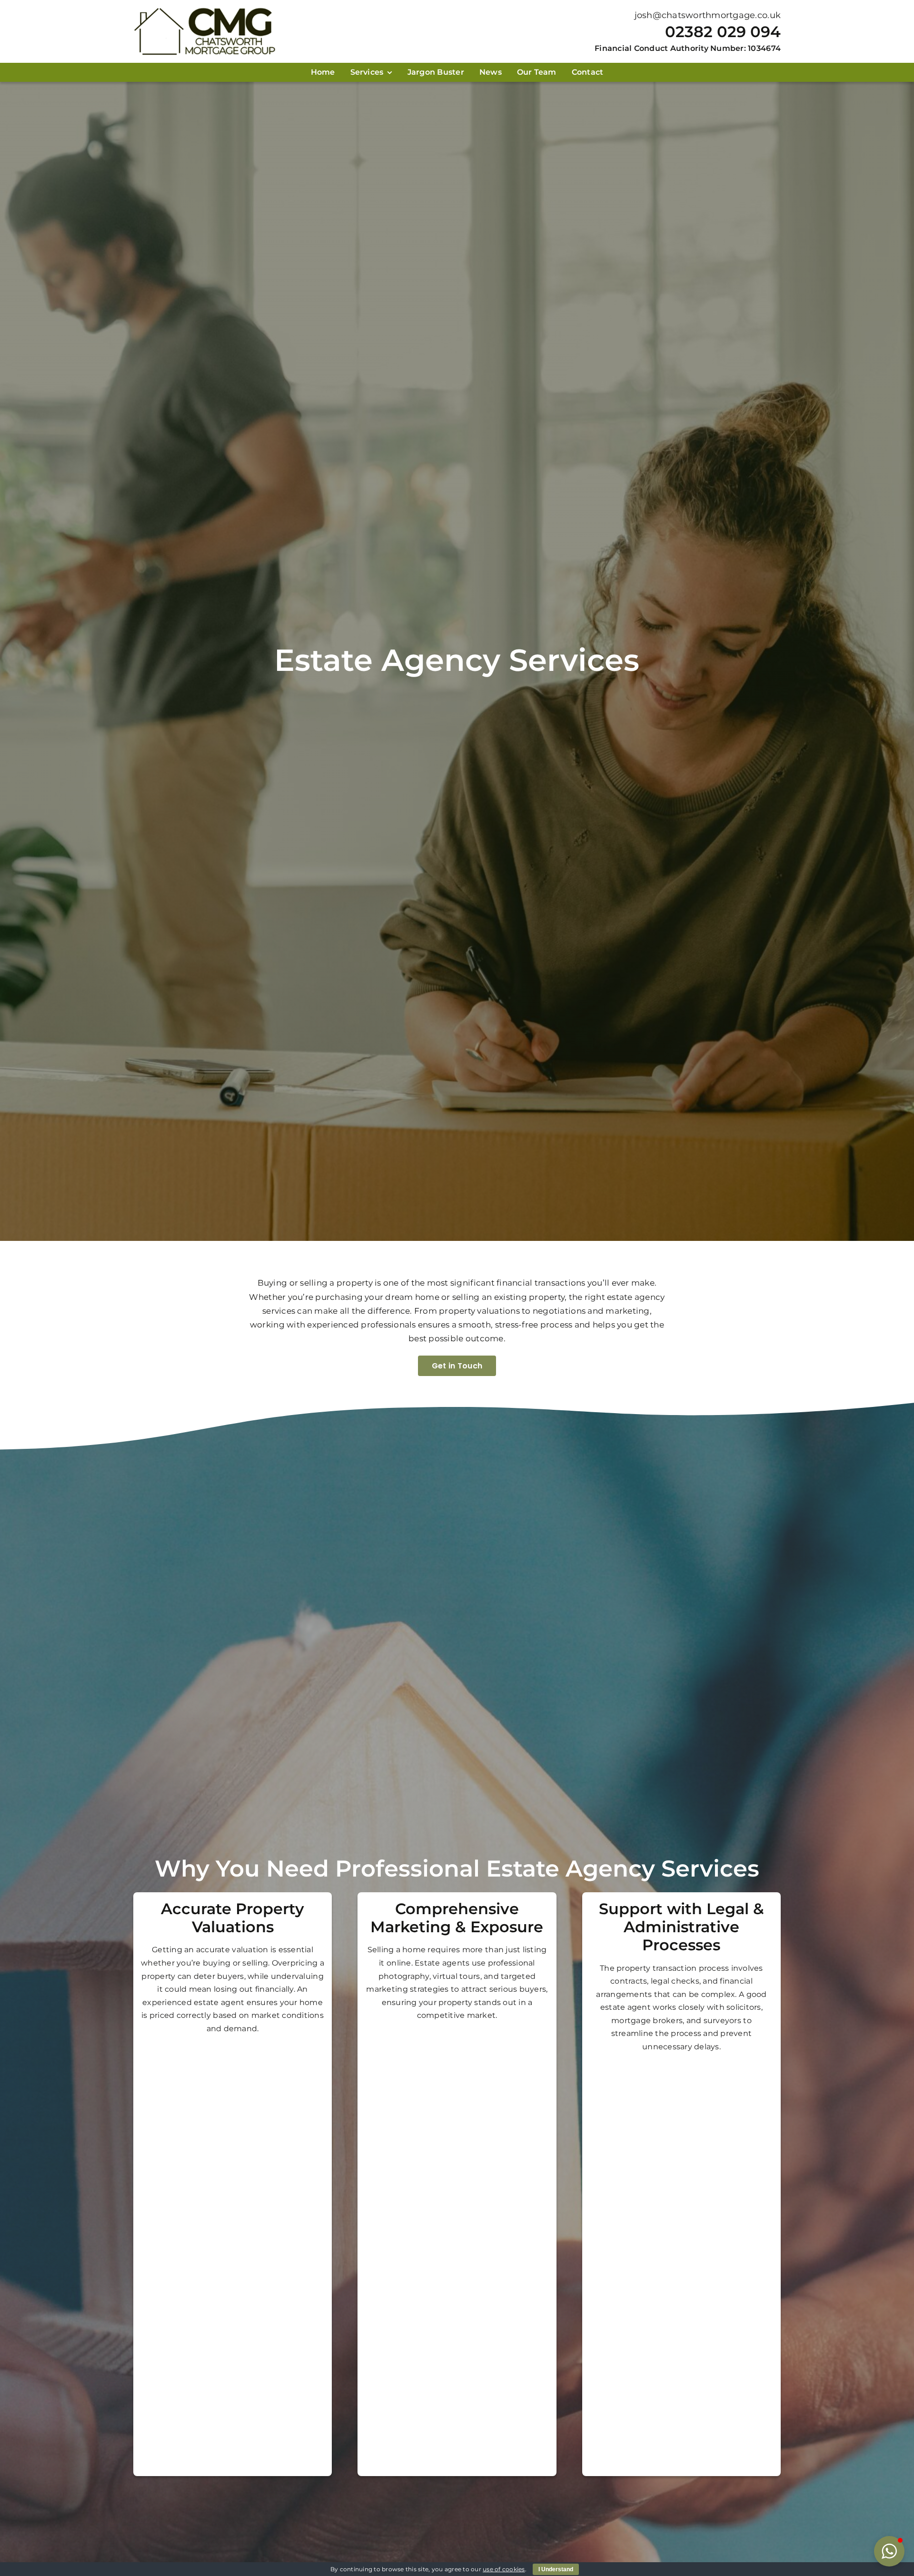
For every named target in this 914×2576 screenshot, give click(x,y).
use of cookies (504, 2569)
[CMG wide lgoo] (204, 11)
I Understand (556, 2569)
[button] (889, 2551)
